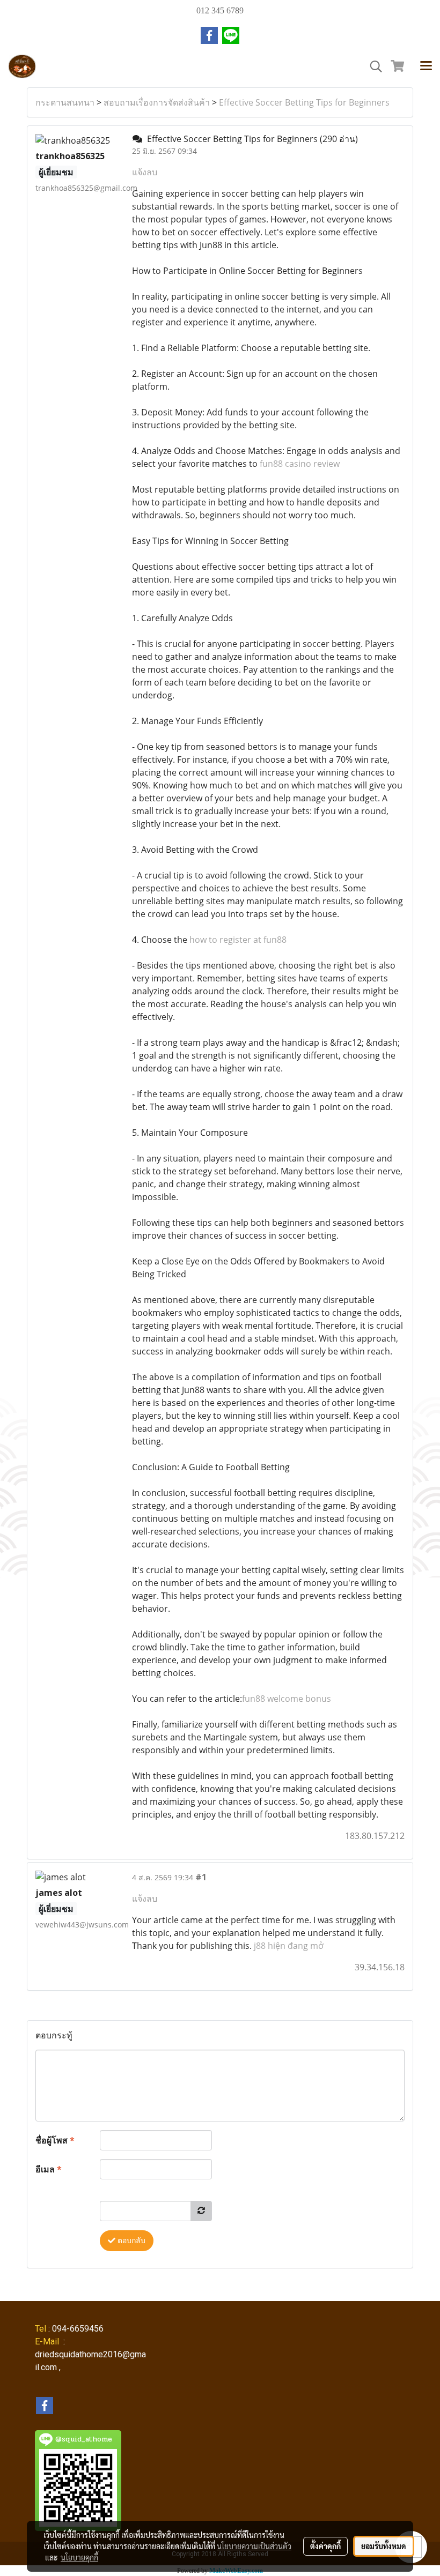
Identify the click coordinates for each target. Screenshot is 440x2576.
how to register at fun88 (238, 940)
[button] (372, 66)
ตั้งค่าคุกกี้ (325, 2546)
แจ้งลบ (145, 172)
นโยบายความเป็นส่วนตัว (254, 2546)
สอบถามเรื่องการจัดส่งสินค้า (157, 102)
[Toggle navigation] (426, 66)
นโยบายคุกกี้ (79, 2557)
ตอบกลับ (130, 2241)
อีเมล (49, 2169)
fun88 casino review (300, 464)
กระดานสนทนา (65, 102)
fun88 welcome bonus (287, 1699)
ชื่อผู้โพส (55, 2140)
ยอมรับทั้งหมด (384, 2546)
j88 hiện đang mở (289, 1946)
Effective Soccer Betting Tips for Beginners (304, 102)
